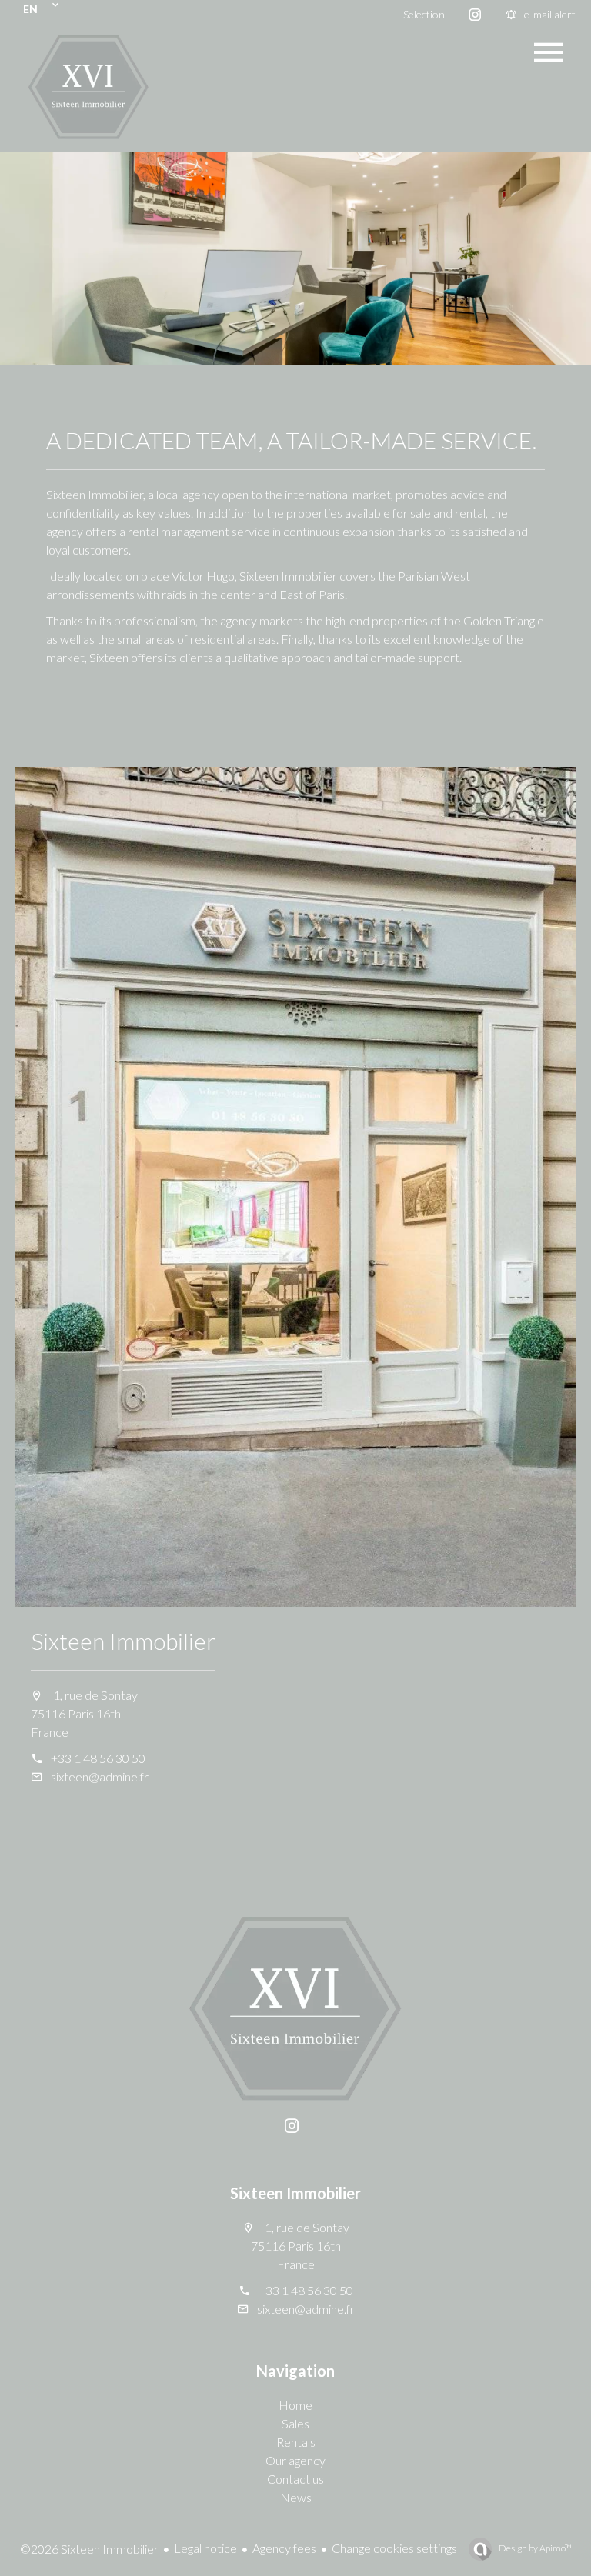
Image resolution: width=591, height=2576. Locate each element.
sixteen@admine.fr (100, 1776)
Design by (534, 2548)
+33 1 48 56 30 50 (98, 1758)
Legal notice (205, 2548)
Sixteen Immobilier (123, 1641)
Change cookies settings (394, 2548)
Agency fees (284, 2548)
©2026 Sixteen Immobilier (89, 2549)
